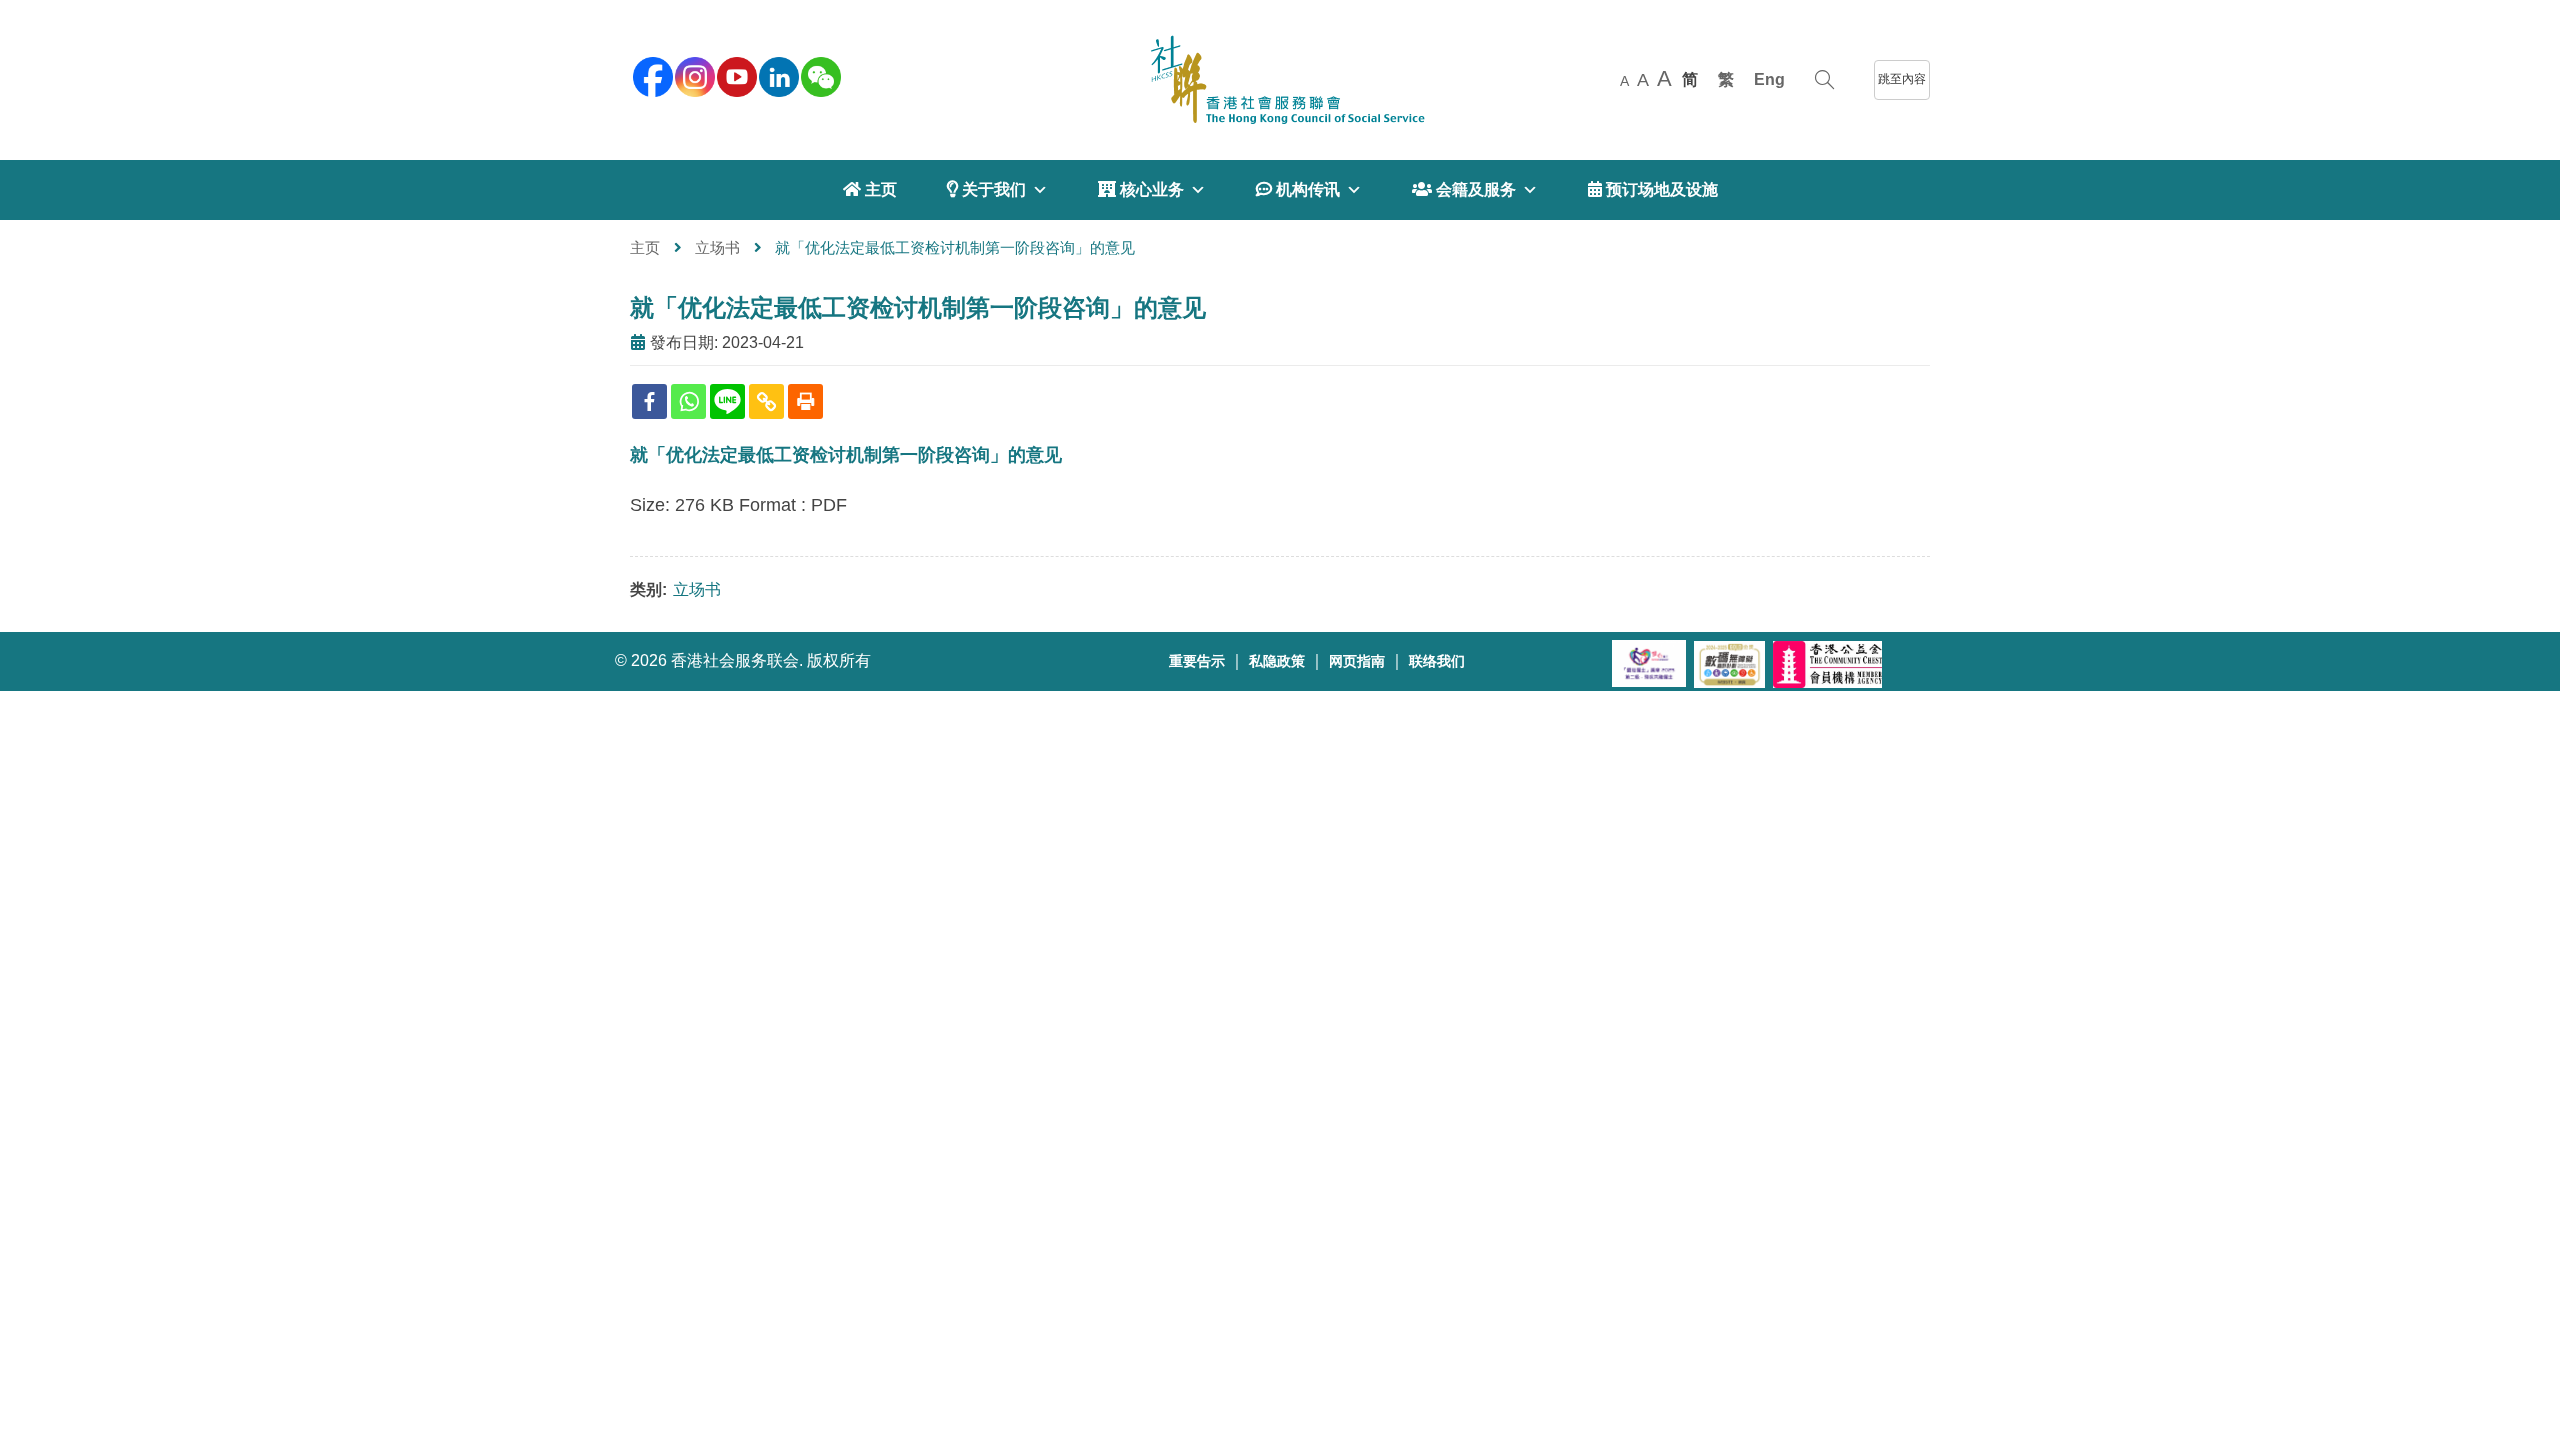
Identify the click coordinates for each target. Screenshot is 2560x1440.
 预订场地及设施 (1653, 189)
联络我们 (1437, 661)
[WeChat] (819, 75)
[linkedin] (777, 75)
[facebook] (651, 75)
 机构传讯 (1298, 189)
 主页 (870, 189)
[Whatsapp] (688, 401)
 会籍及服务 (1464, 189)
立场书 (717, 247)
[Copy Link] (766, 401)
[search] (1824, 80)
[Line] (727, 401)
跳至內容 (1902, 79)
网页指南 (1357, 661)
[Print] (805, 401)
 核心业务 (1141, 189)
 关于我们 (986, 189)
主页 (645, 247)
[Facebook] (649, 401)
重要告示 (1197, 661)
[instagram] (693, 75)
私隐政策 (1277, 661)
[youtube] (735, 75)
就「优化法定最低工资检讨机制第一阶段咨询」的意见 (918, 307)
